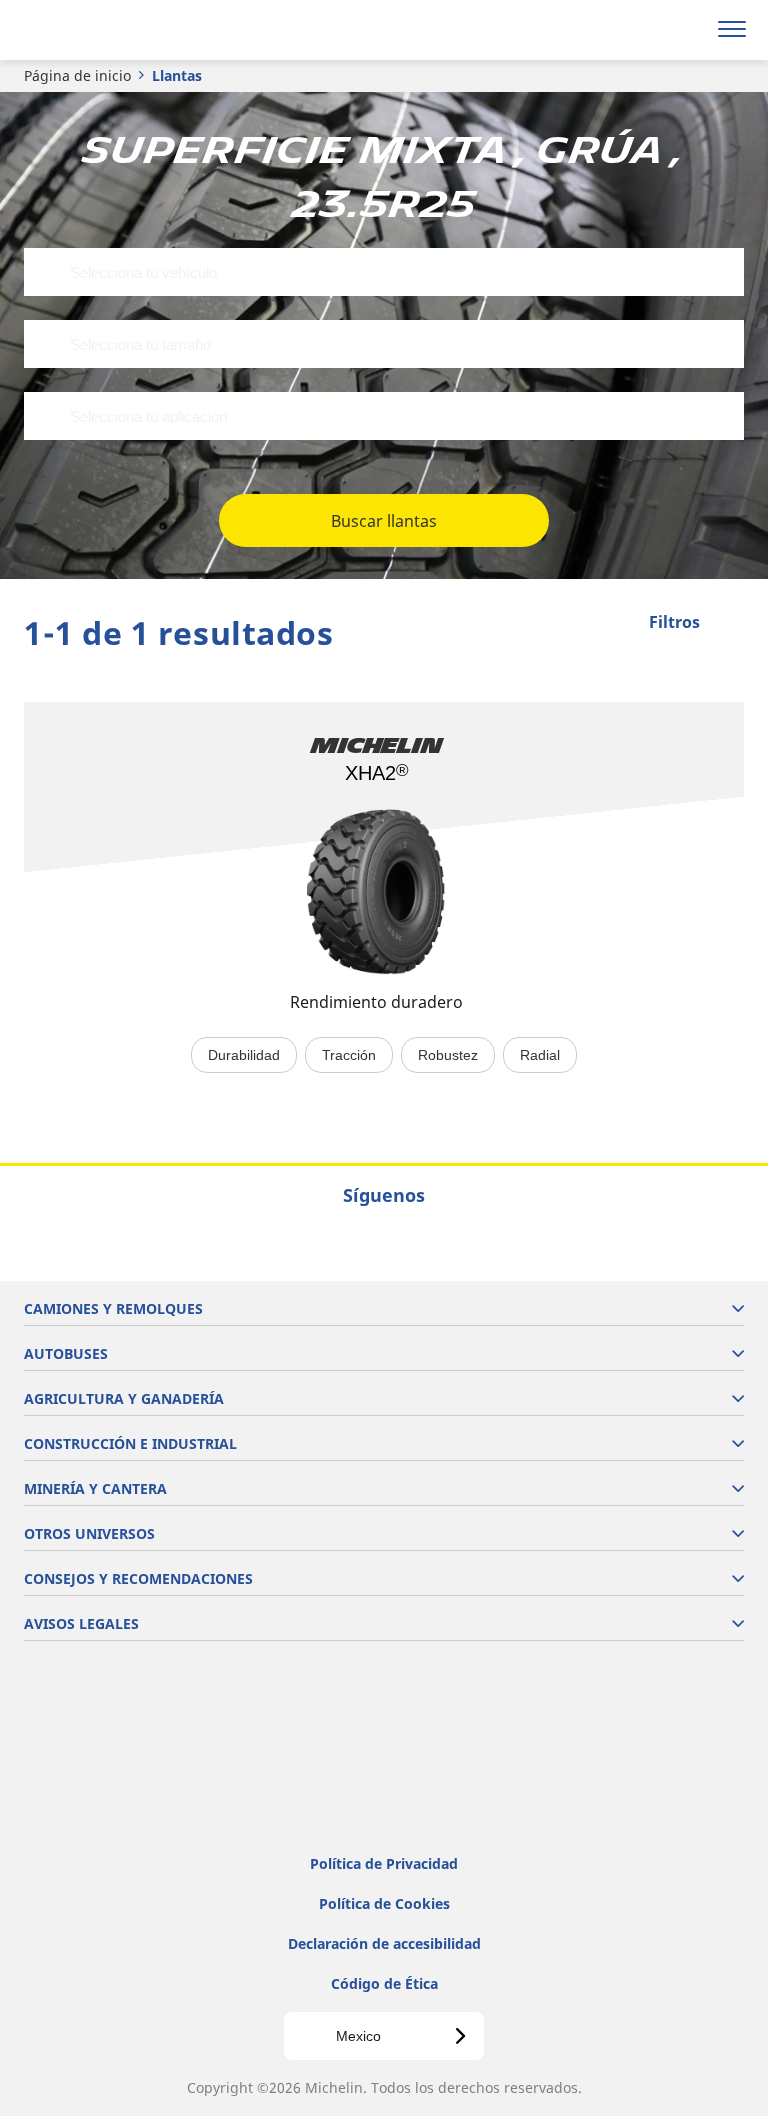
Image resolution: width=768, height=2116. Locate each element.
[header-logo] (94, 30)
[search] (684, 30)
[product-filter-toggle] (729, 624)
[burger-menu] (732, 30)
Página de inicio (77, 75)
